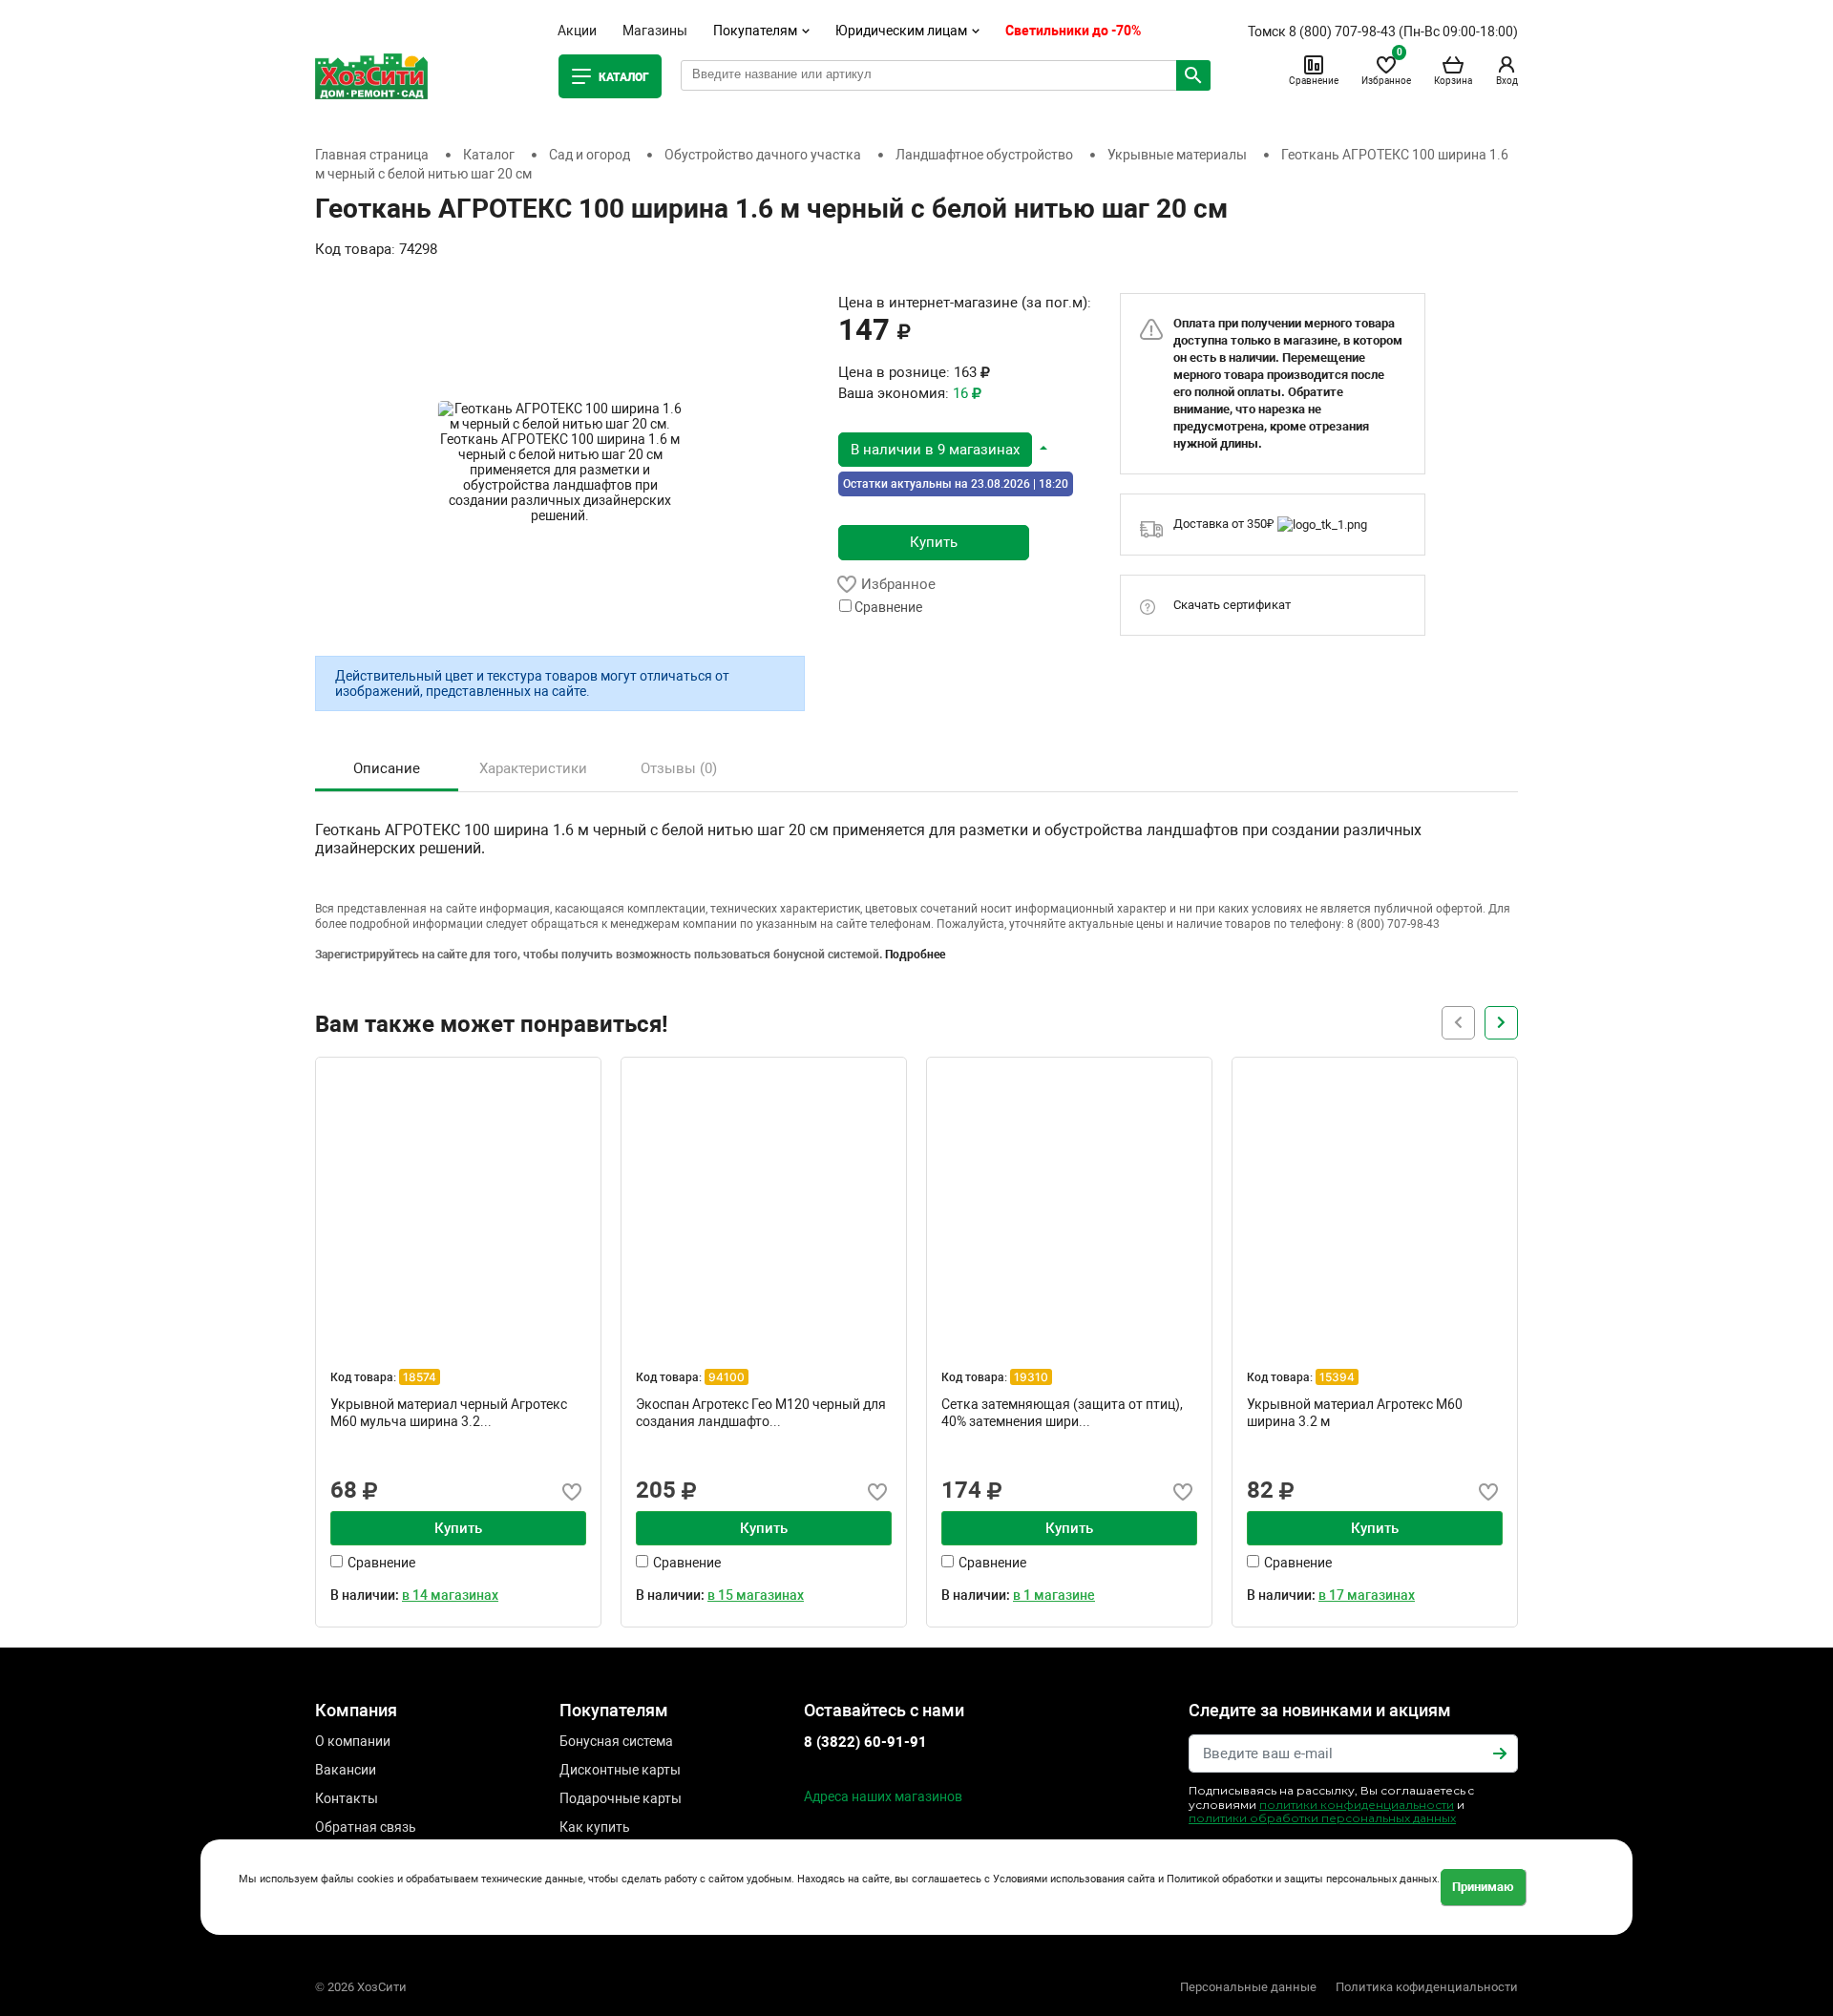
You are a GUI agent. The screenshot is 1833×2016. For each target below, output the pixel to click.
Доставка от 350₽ (1225, 524)
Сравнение (1314, 81)
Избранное (1386, 70)
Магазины (655, 31)
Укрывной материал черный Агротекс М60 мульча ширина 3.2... (449, 1413)
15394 (1337, 1377)
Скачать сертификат (1232, 605)
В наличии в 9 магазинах (935, 450)
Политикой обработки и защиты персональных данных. (1303, 1880)
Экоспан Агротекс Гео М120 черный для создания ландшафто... (761, 1413)
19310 (1031, 1377)
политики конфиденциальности (1357, 1805)
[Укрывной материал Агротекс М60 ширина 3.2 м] (1375, 1200)
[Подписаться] (1500, 1753)
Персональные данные (1248, 1987)
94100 (727, 1377)
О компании (353, 1741)
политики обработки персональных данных (1322, 1818)
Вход (1507, 81)
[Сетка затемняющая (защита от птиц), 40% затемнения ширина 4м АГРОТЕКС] (1069, 1200)
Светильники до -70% (1073, 31)
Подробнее (915, 955)
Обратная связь (366, 1827)
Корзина (1453, 81)
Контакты (347, 1798)
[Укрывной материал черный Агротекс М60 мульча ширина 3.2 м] (458, 1200)
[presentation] (1501, 1023)
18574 (420, 1377)
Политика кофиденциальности (1427, 1987)
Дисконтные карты (620, 1770)
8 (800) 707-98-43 (1342, 31)
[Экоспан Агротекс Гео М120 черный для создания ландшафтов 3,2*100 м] (764, 1200)
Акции (577, 31)
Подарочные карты (621, 1798)
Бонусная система (616, 1741)
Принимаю (1483, 1887)
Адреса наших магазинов (883, 1796)
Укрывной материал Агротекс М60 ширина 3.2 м (1355, 1413)
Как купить (595, 1827)
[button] (943, 449)
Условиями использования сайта (1074, 1880)
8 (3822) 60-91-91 (865, 1742)
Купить (934, 542)
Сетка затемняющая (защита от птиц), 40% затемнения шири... (1062, 1413)
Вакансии (346, 1770)
